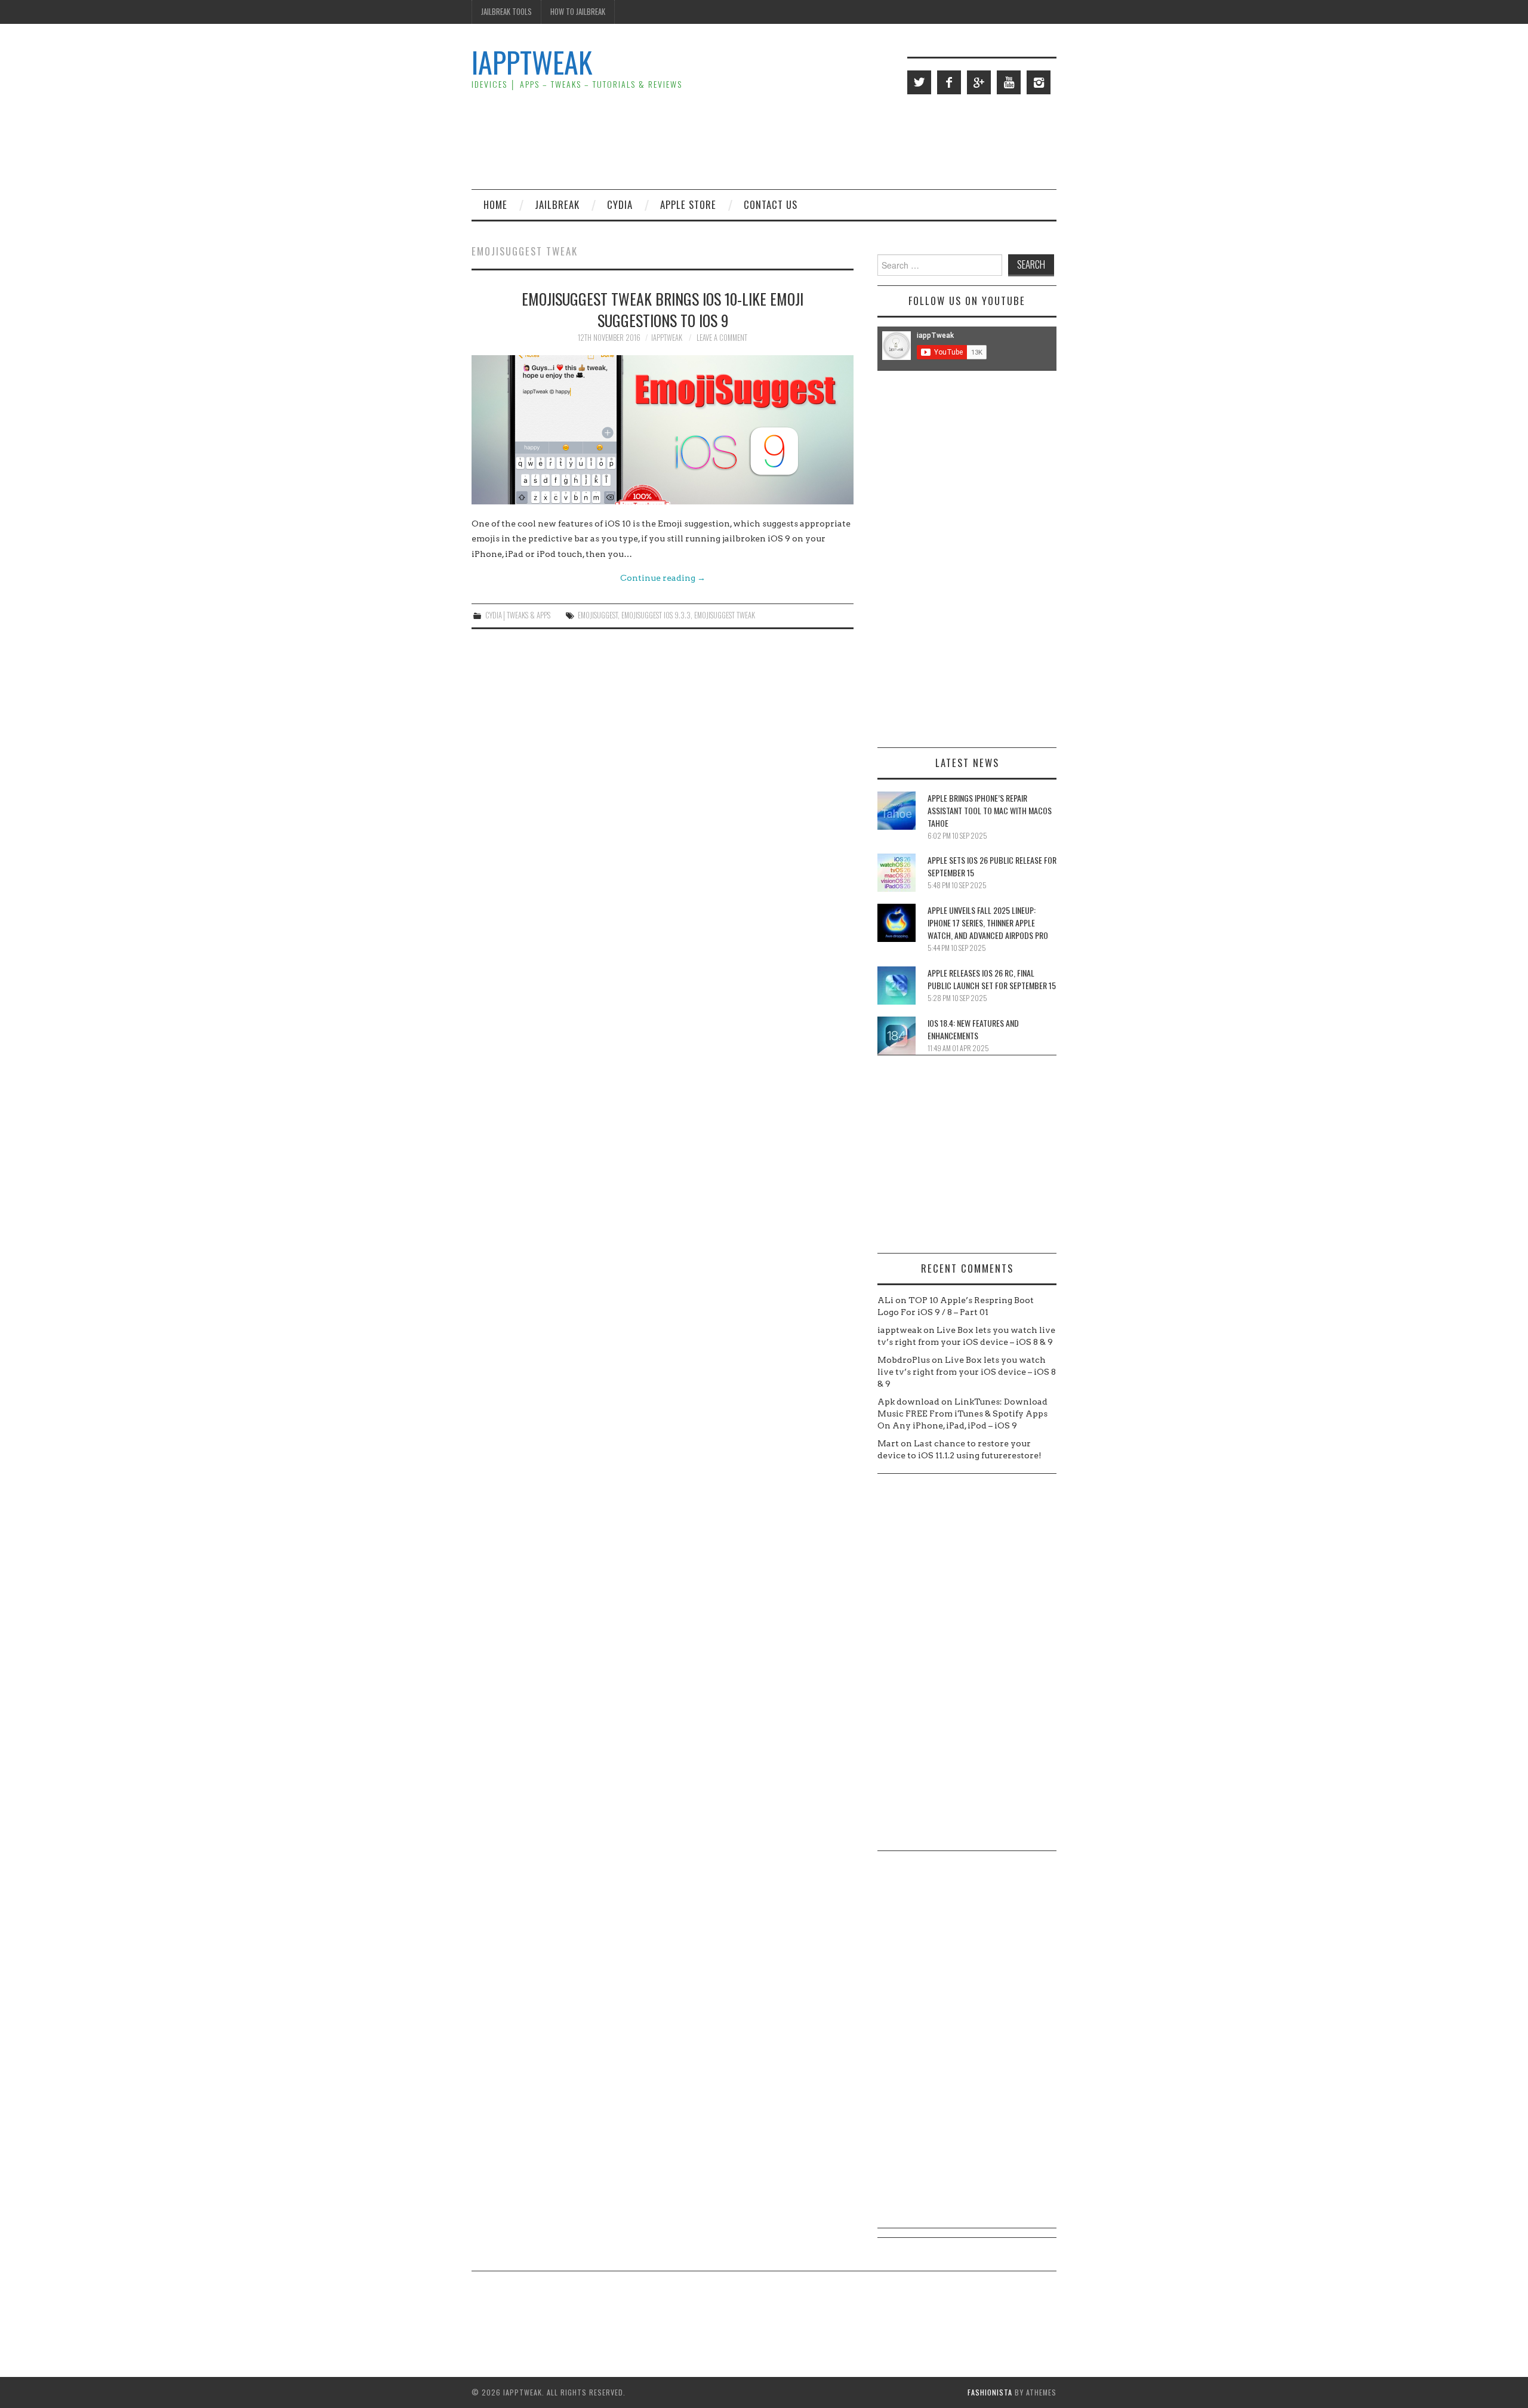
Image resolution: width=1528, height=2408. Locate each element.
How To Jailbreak (578, 12)
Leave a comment (722, 338)
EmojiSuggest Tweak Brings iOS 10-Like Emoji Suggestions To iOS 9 (663, 309)
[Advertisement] (839, 141)
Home (495, 204)
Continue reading (663, 578)
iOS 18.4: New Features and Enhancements (973, 1029)
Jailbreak (557, 204)
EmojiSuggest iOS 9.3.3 (656, 615)
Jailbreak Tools (506, 12)
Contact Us (771, 204)
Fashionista (990, 2392)
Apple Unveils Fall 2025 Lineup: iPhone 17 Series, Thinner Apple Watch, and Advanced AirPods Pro (988, 923)
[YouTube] (1009, 82)
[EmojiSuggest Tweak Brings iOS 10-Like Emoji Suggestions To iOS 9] (663, 430)
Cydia (620, 204)
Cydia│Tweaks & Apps (518, 615)
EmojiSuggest (598, 615)
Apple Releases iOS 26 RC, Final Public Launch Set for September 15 (992, 979)
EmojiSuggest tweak (725, 615)
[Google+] (979, 82)
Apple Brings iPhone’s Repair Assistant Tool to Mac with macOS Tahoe (990, 810)
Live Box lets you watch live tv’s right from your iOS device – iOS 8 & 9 (967, 1372)
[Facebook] (949, 82)
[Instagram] (1039, 82)
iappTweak (532, 62)
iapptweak (667, 338)
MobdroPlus (904, 1360)
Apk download (908, 1402)
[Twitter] (919, 82)
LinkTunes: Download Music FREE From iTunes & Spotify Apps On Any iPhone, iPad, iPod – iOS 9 (962, 1414)
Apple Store (688, 204)
